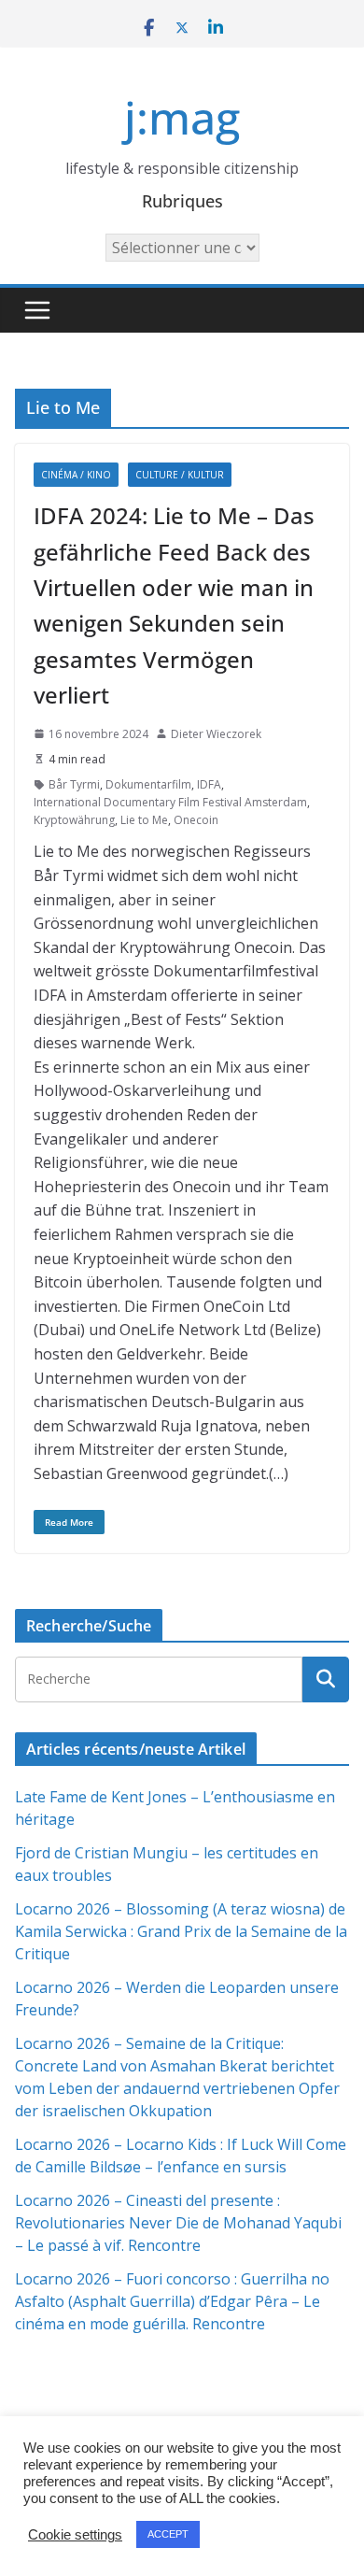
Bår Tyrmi (74, 784)
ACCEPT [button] (168, 2534)
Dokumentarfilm (148, 784)
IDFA (209, 784)
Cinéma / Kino (76, 475)
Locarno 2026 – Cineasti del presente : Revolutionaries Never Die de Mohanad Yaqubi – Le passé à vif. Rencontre (178, 2223)
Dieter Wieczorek (216, 734)
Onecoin (196, 820)
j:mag (182, 117)
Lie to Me (144, 820)
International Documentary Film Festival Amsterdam (170, 802)
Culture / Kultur (180, 475)
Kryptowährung (74, 820)
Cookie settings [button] (75, 2535)
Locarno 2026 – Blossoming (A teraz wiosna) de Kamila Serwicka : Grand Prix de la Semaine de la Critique (181, 1931)
